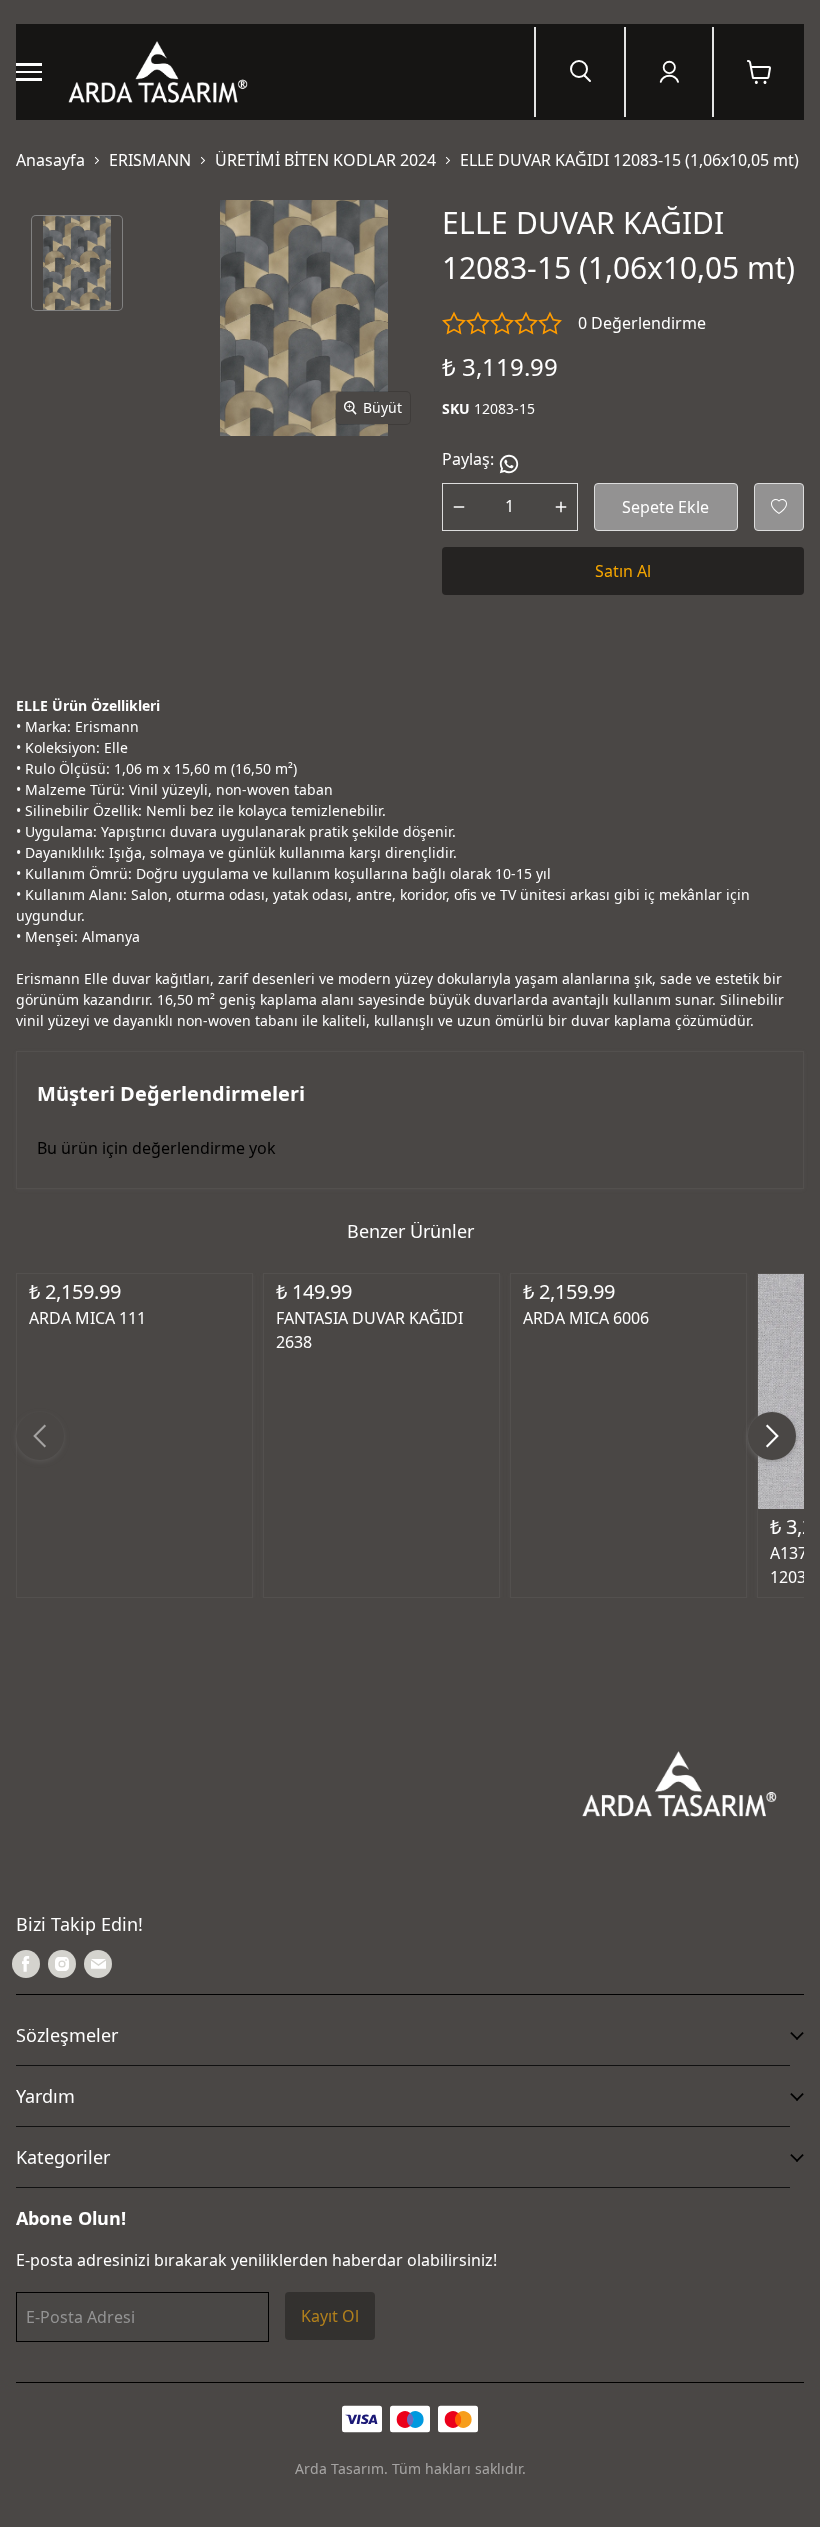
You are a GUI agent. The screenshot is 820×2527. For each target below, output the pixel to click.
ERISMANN (150, 160)
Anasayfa (50, 160)
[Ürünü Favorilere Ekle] (779, 507)
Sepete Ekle (665, 507)
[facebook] (26, 1964)
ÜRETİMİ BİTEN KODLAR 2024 (325, 160)
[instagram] (62, 1964)
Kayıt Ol (330, 2316)
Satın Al (623, 571)
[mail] (98, 1964)
